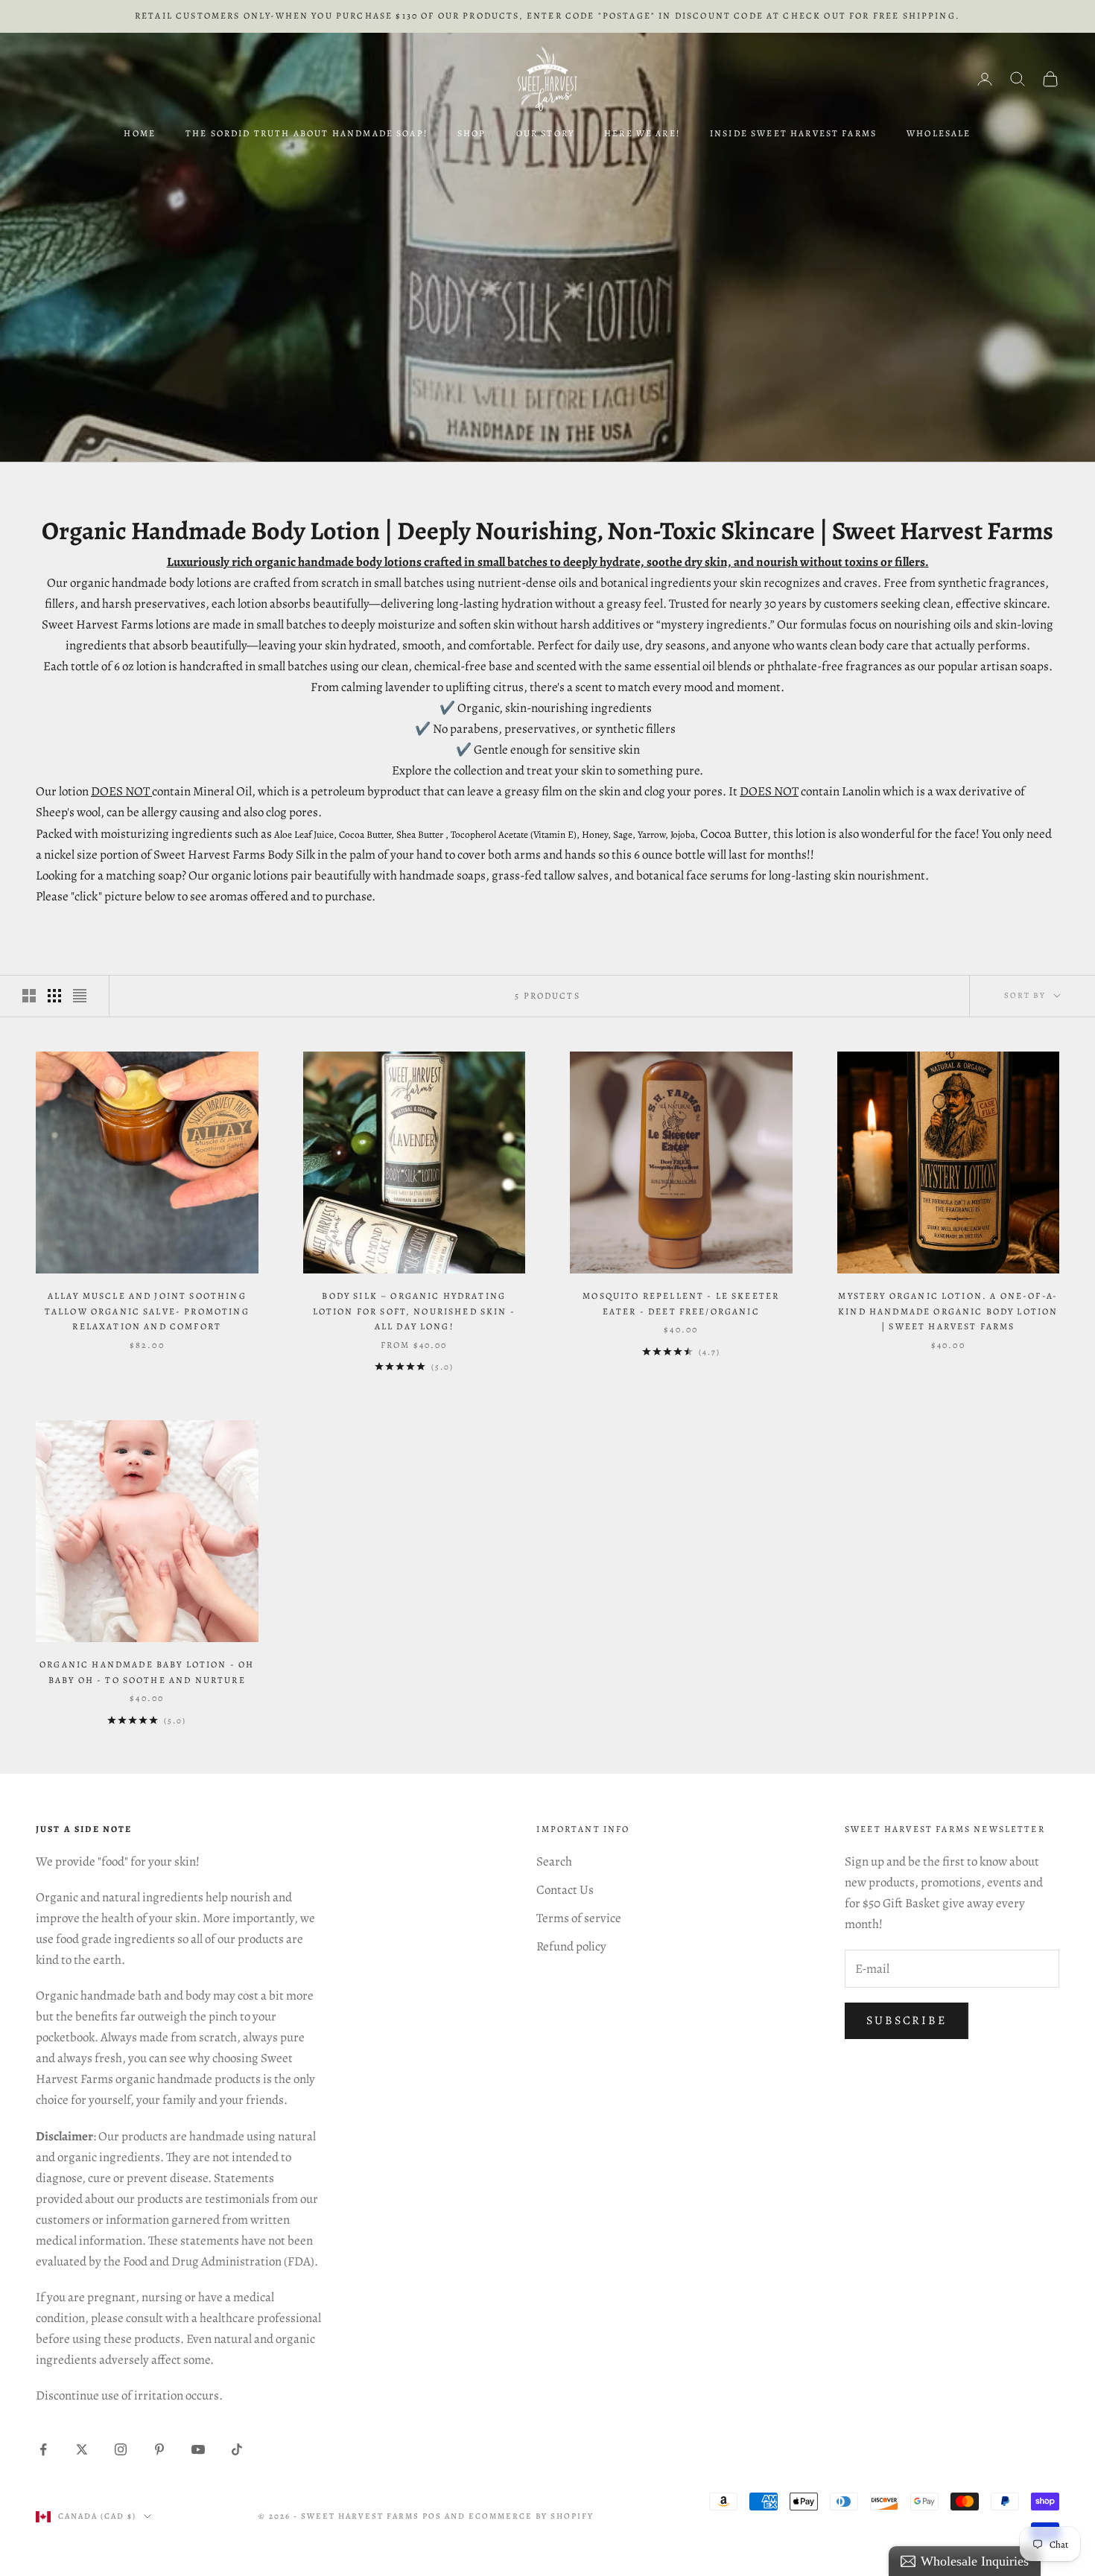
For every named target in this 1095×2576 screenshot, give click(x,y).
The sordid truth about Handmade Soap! (307, 133)
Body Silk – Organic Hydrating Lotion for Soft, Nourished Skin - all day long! (414, 1311)
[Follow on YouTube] (198, 2449)
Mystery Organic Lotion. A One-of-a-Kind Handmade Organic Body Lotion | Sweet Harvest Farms (948, 1311)
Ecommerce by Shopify (531, 2516)
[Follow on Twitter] (82, 2449)
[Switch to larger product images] (29, 996)
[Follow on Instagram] (121, 2449)
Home (140, 133)
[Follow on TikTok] (237, 2449)
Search (554, 1861)
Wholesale (939, 133)
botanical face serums (692, 875)
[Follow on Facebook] (43, 2449)
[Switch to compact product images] (80, 996)
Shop (472, 133)
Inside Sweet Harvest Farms (793, 133)
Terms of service (579, 1918)
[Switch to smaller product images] (54, 996)
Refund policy (571, 1946)
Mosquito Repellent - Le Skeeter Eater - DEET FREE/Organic (681, 1303)
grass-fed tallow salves (550, 875)
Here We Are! (642, 133)
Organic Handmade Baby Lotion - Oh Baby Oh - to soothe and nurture (147, 1672)
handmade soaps (442, 875)
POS (432, 2516)
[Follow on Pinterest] (159, 2449)
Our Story (545, 133)
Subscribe (907, 2020)
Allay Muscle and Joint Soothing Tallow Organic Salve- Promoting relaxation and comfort (147, 1311)
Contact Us (565, 1890)
